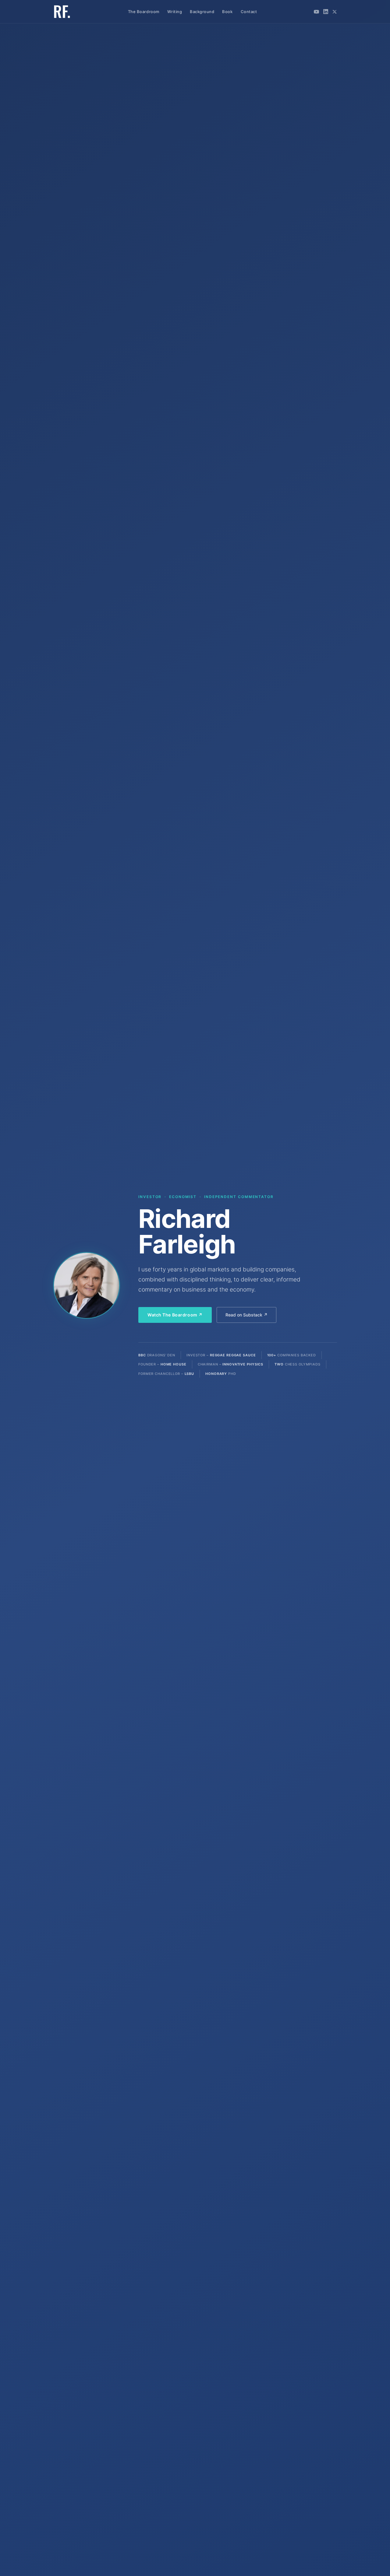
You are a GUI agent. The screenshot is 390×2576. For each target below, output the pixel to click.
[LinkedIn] (326, 12)
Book (227, 12)
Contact (249, 12)
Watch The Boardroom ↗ (175, 1315)
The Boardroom (144, 12)
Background (202, 12)
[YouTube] (316, 12)
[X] (335, 12)
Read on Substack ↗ (246, 1315)
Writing (175, 12)
